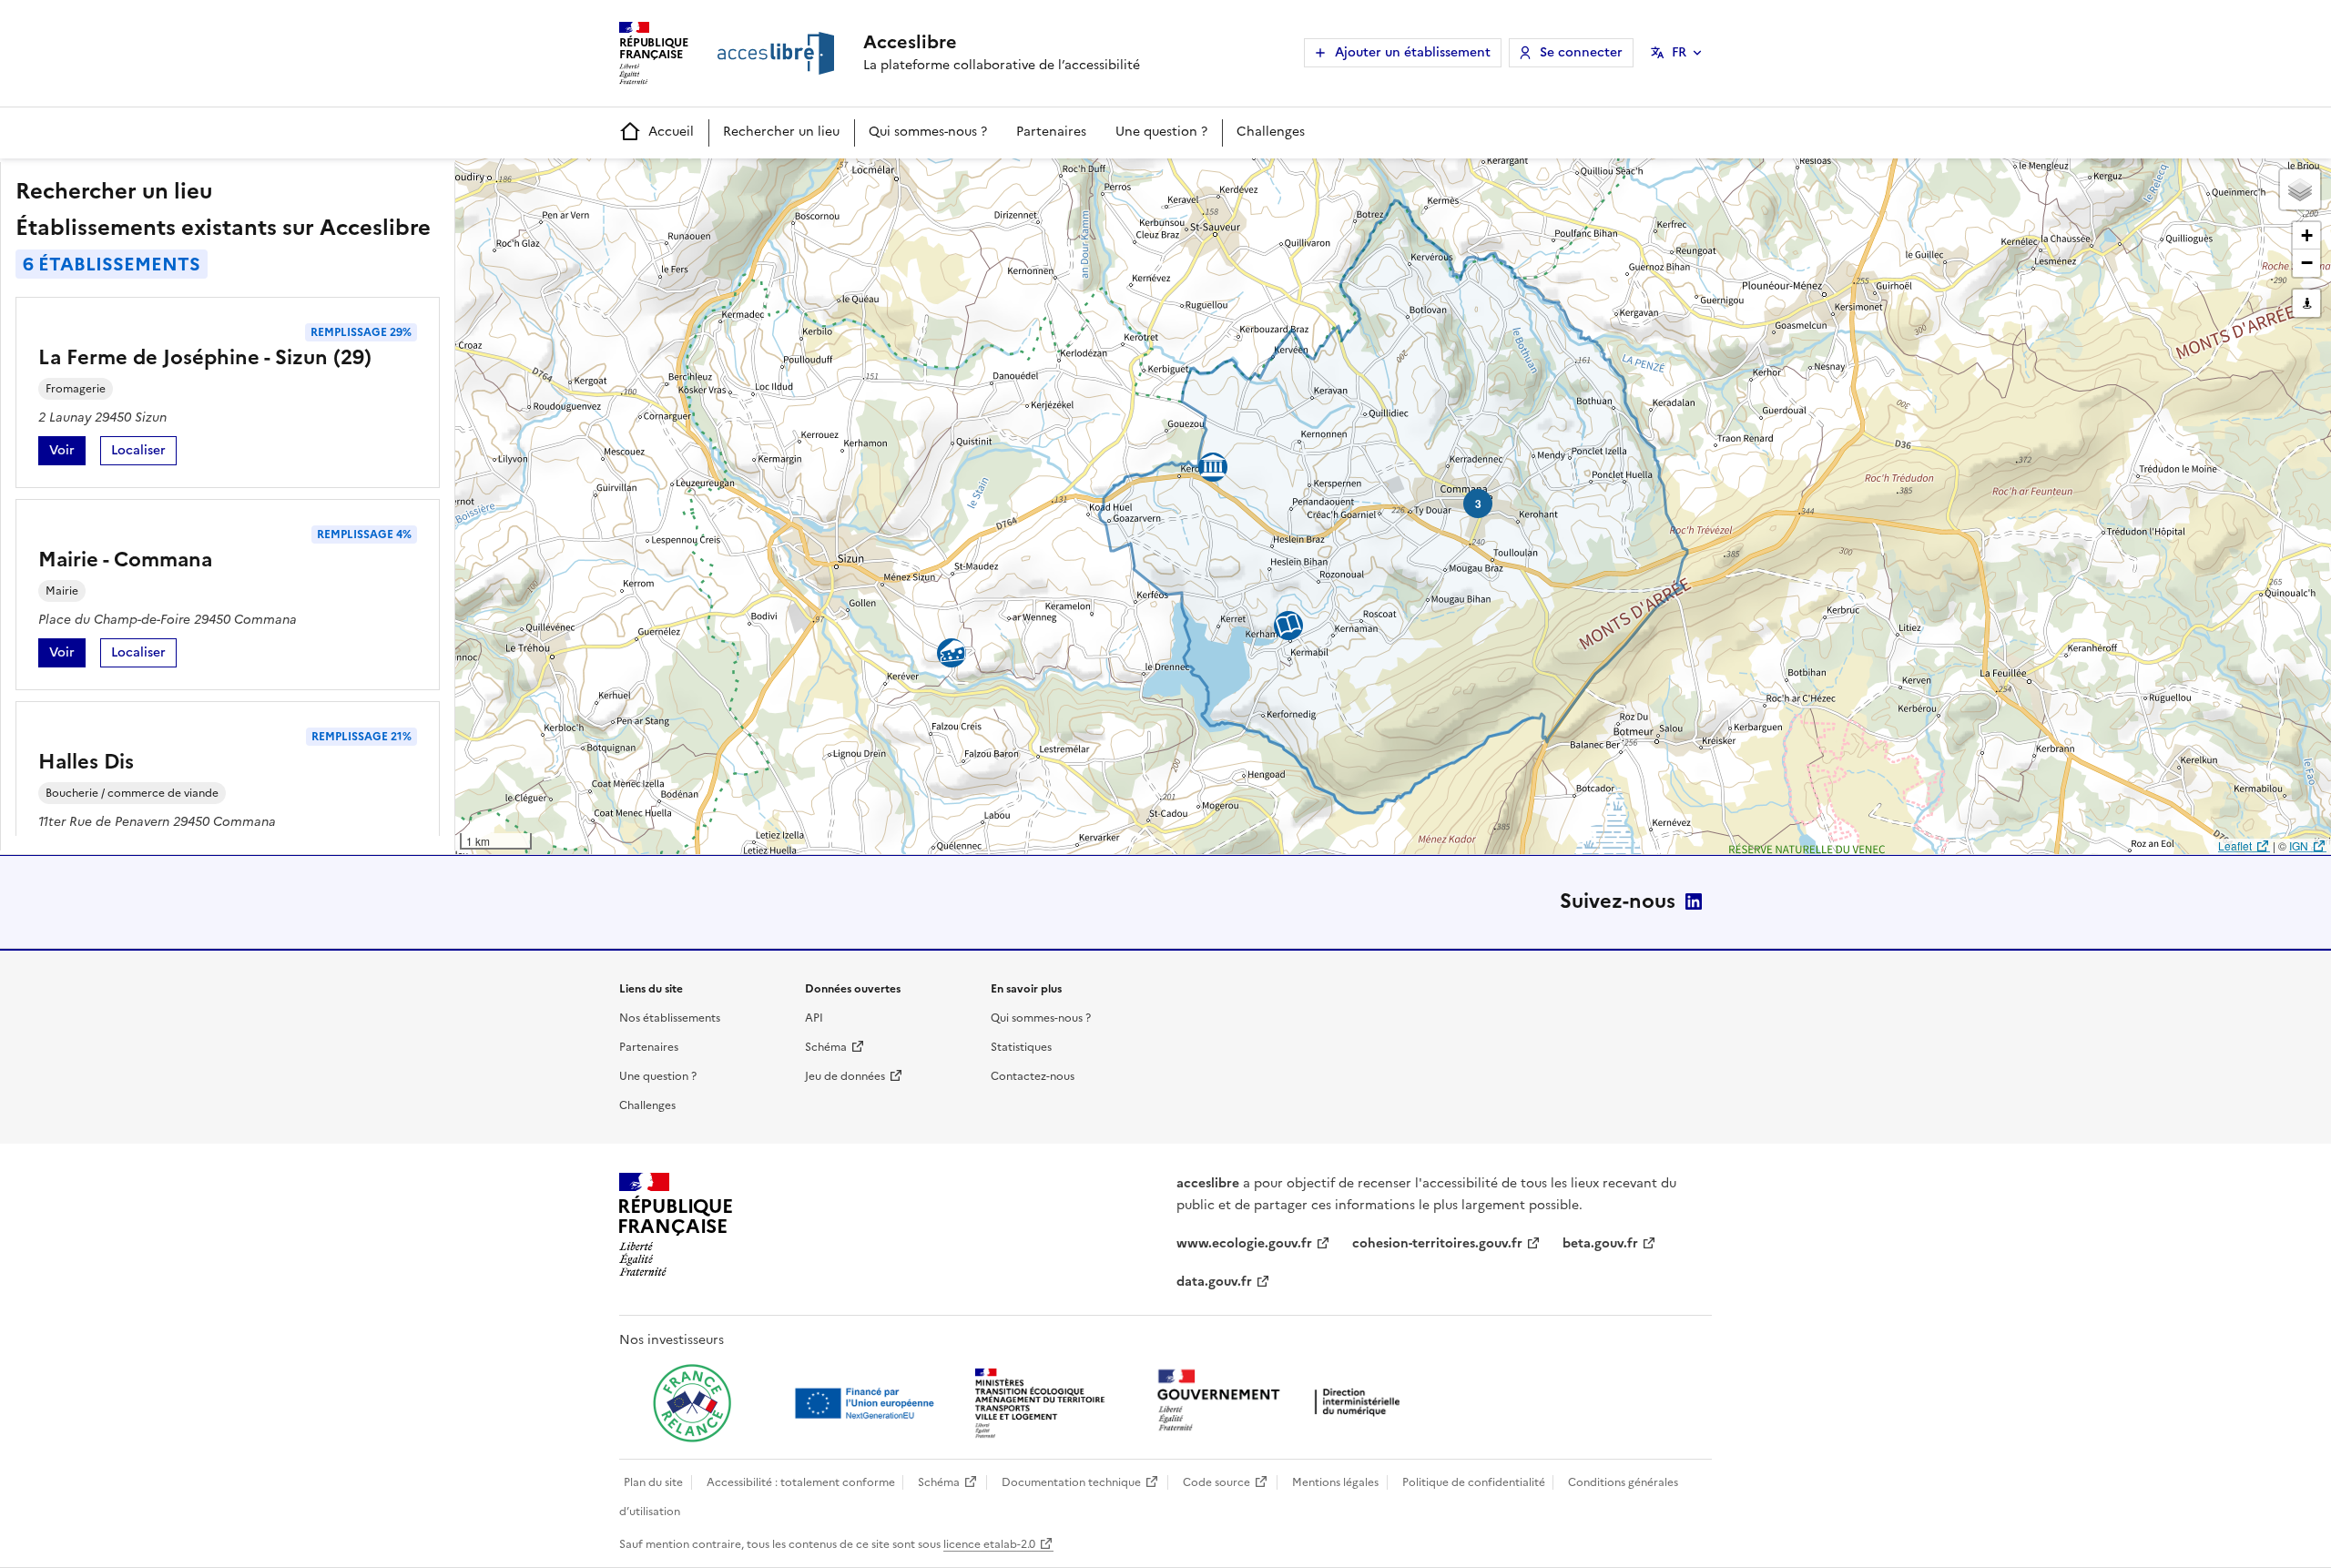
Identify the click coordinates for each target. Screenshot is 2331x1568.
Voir (67, 453)
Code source (1216, 1482)
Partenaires (1051, 132)
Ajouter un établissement (1413, 52)
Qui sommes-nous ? (928, 132)
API (814, 1018)
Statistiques (1021, 1047)
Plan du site (653, 1482)
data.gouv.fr (1214, 1282)
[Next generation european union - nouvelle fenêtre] (867, 1403)
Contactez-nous (1033, 1076)
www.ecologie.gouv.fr (1244, 1243)
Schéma (826, 1047)
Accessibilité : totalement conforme (801, 1482)
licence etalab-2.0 (989, 1544)
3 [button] (1478, 504)
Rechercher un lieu (781, 132)
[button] (2300, 189)
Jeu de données (845, 1076)
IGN (2299, 845)
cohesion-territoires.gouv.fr (1437, 1243)
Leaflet (2235, 845)
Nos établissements (670, 1018)
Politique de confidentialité (1474, 1482)
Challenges (1271, 132)
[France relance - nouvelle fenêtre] (692, 1403)
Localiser (144, 453)
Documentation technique (1071, 1482)
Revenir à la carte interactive (598, 180)
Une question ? (1161, 132)
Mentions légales (1335, 1482)
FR (1679, 52)
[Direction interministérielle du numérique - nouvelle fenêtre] (1283, 1402)
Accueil (671, 132)
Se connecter (1581, 52)
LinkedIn (1694, 901)
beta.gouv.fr (1600, 1243)
